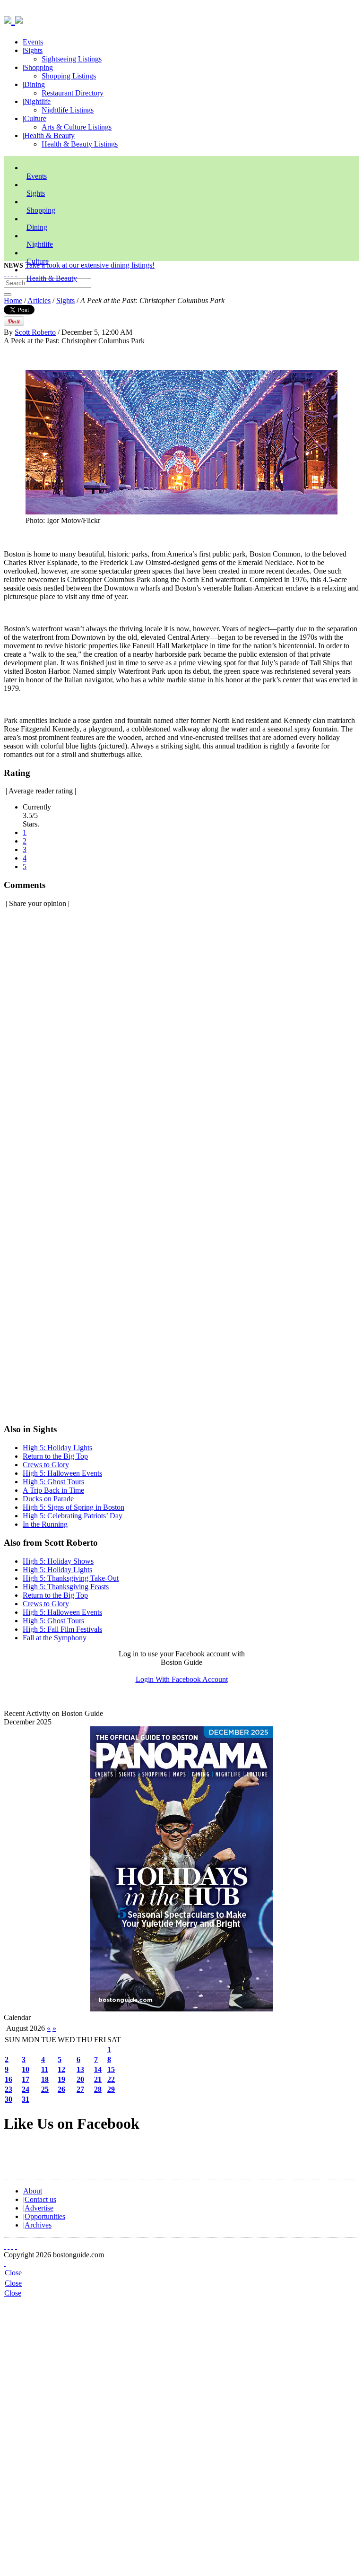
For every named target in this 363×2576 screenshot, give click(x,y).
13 (80, 2069)
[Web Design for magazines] (5, 2263)
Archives (38, 2225)
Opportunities (45, 2216)
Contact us (40, 2199)
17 (26, 2079)
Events (33, 42)
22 (111, 2079)
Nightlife (37, 101)
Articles (39, 300)
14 (98, 2069)
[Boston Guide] (9, 18)
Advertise (39, 2208)
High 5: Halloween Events (62, 1473)
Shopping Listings (69, 76)
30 (9, 2099)
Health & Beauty (49, 135)
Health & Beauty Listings (80, 144)
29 (111, 2089)
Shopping (39, 67)
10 (26, 2069)
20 (80, 2079)
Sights (33, 50)
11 (45, 2069)
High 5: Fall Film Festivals (62, 1629)
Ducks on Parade (48, 1499)
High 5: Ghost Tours (53, 1482)
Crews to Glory (46, 1465)
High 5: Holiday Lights (57, 1448)
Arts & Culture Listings (77, 127)
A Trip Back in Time (53, 1490)
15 (111, 2069)
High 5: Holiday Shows (58, 1561)
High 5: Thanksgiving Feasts (66, 1587)
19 (61, 2079)
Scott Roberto (35, 332)
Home (13, 300)
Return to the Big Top (55, 1456)
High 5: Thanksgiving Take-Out (71, 1578)
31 (26, 2099)
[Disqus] (181, 1035)
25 (45, 2089)
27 (80, 2089)
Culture (35, 118)
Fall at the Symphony (55, 1638)
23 (9, 2089)
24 (26, 2089)
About (33, 2191)
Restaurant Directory (73, 93)
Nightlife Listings (68, 110)
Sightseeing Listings (72, 59)
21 (98, 2079)
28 (98, 2089)
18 (45, 2079)
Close (13, 2273)
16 (9, 2079)
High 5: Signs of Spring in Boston (73, 1507)
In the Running (45, 1524)
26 (61, 2089)
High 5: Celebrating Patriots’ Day (73, 1516)
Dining (35, 84)
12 (61, 2069)
